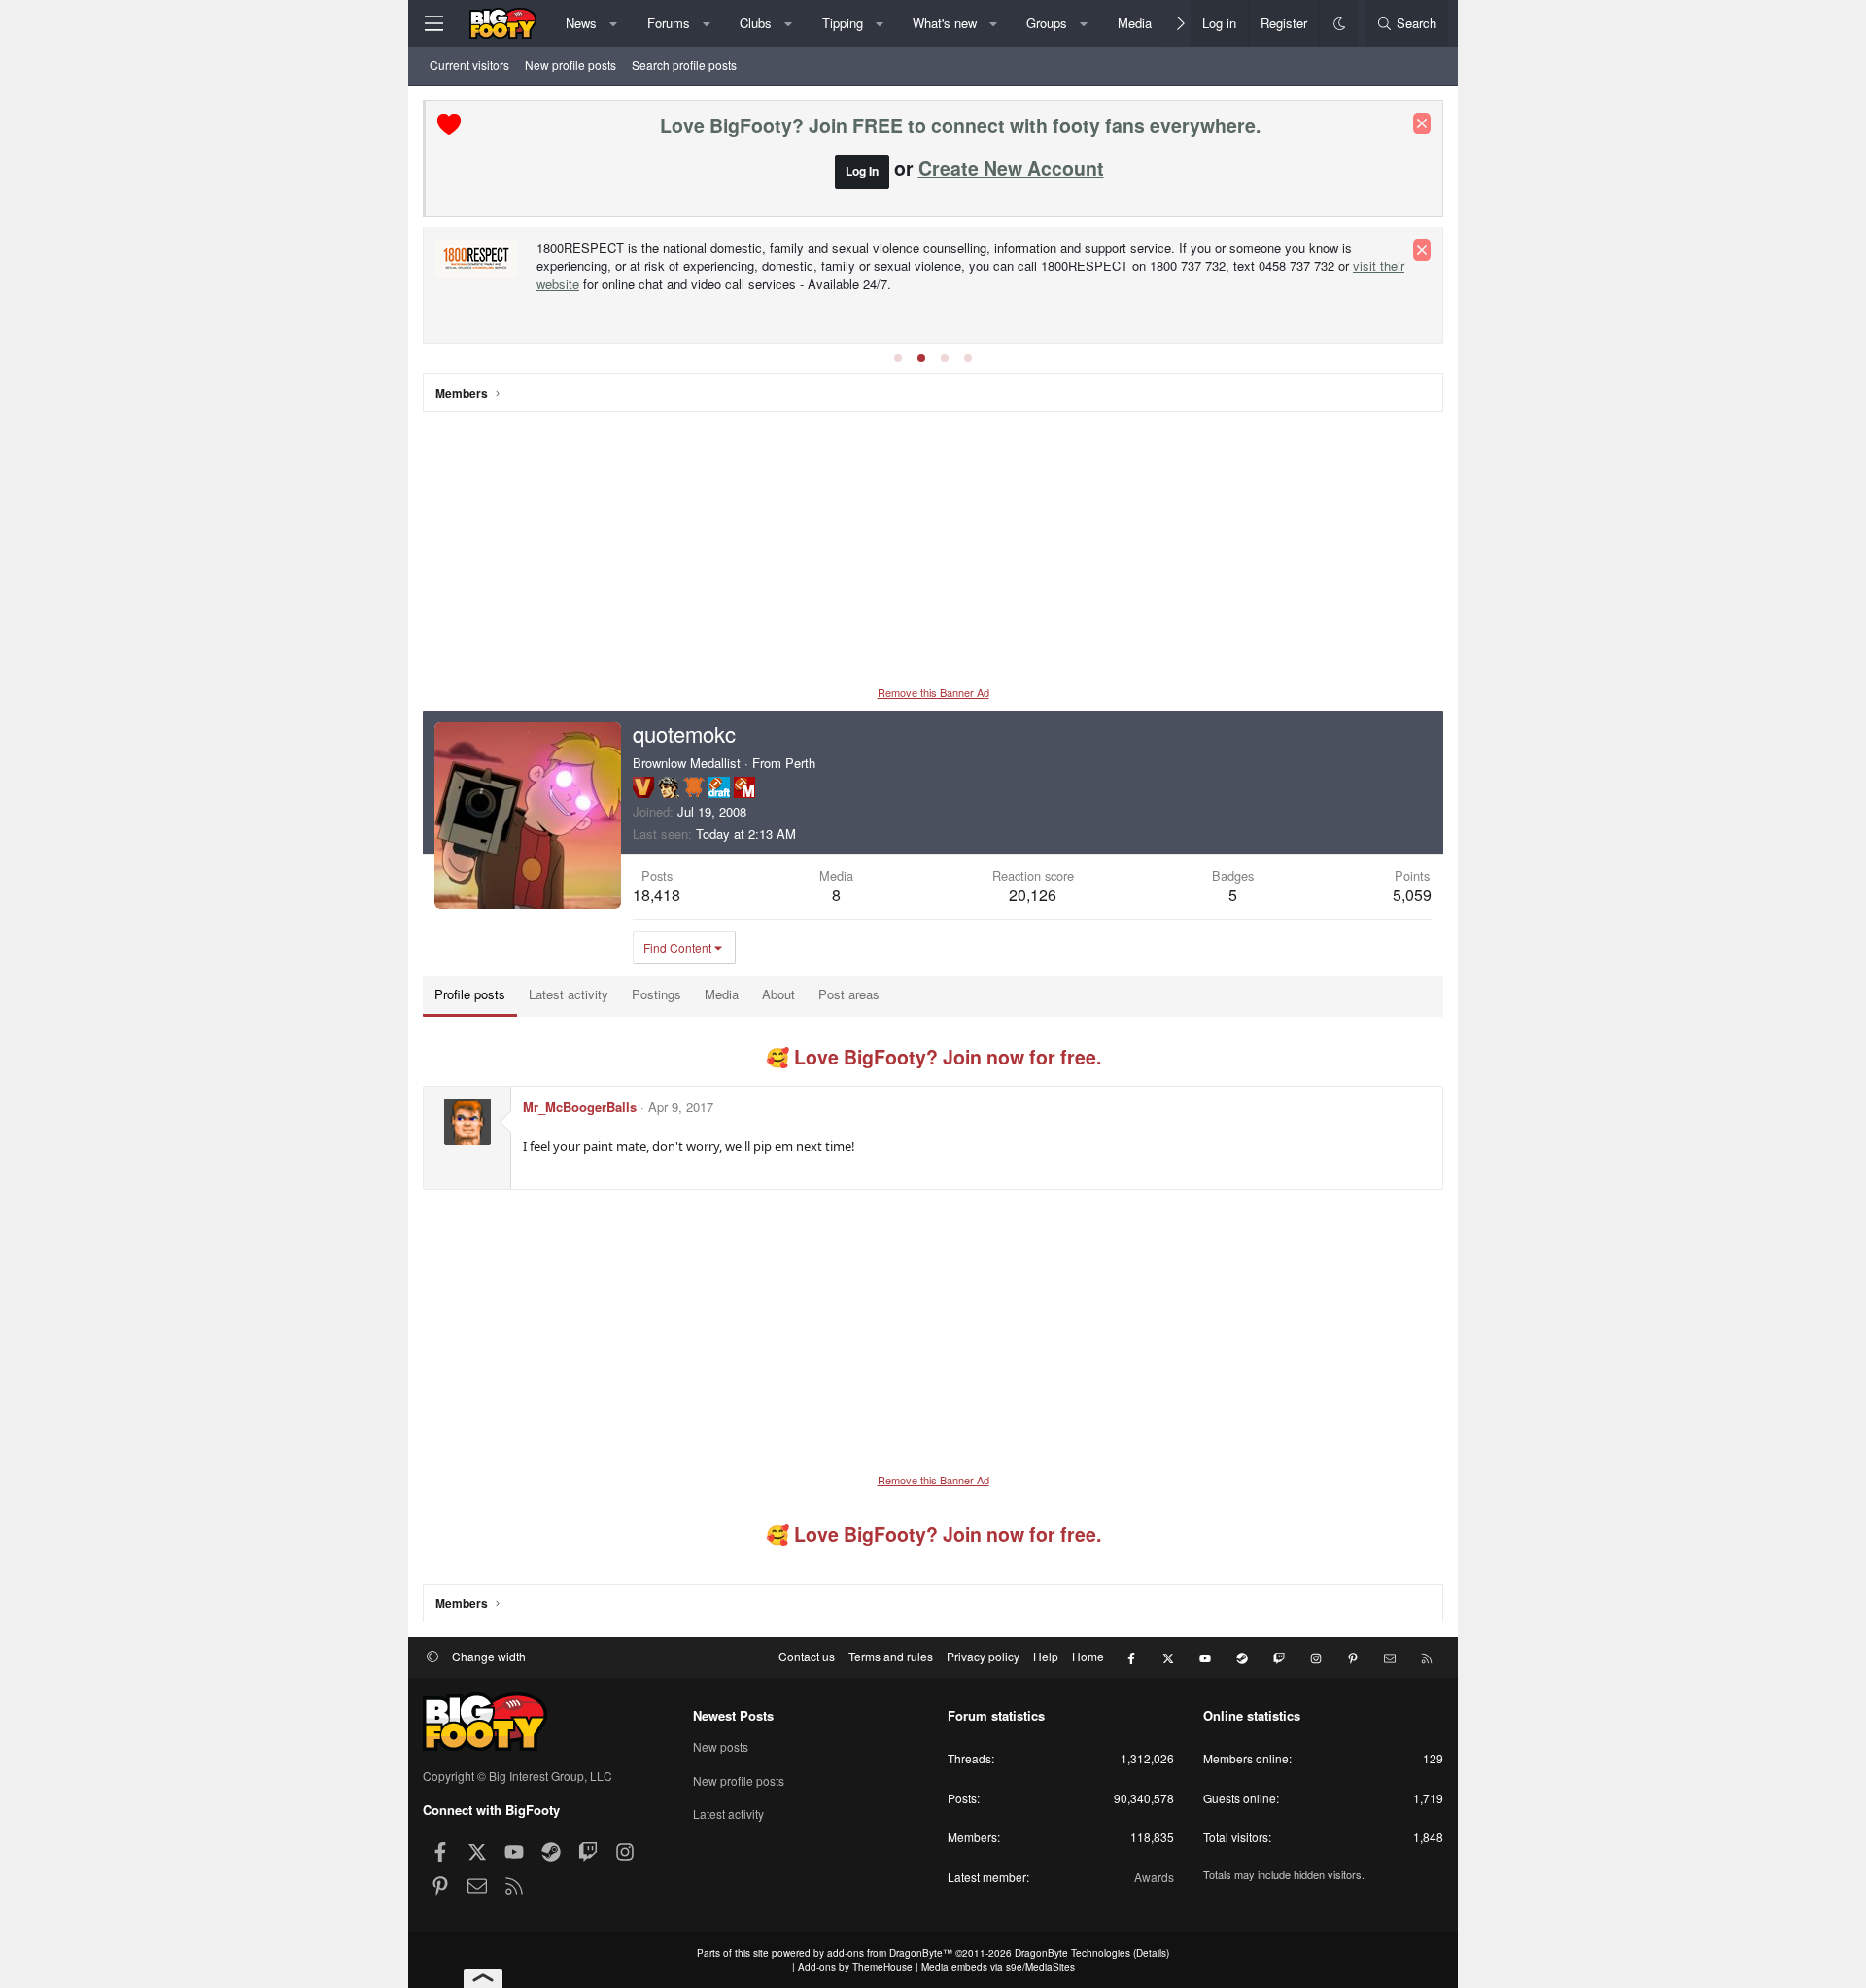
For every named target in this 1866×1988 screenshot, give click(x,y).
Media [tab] (722, 994)
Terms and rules (891, 1656)
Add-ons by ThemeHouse (855, 1967)
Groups (1047, 23)
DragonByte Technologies (1072, 1953)
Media (1135, 23)
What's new (945, 23)
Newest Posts (733, 1715)
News (581, 23)
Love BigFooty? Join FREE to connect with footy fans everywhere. (960, 125)
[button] (614, 23)
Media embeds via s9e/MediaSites (998, 1967)
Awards (1154, 1877)
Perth (800, 763)
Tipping (843, 23)
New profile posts (570, 65)
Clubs (756, 23)
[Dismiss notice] (1422, 123)
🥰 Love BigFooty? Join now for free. (933, 1057)
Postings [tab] (657, 994)
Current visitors (469, 65)
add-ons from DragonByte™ (890, 1953)
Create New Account (1011, 168)
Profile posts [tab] (470, 994)
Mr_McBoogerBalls (580, 1107)
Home (1088, 1656)
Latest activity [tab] (569, 994)
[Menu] (433, 23)
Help (1046, 1656)
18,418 (657, 895)
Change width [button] (489, 1656)
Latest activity (728, 1814)
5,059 (1412, 895)
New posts (721, 1747)
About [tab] (778, 994)
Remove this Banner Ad (933, 692)
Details (1151, 1953)
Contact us (807, 1656)
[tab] (898, 358)
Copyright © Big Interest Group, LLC (518, 1776)
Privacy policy (983, 1656)
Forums (669, 23)
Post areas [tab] (849, 994)
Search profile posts (684, 65)
